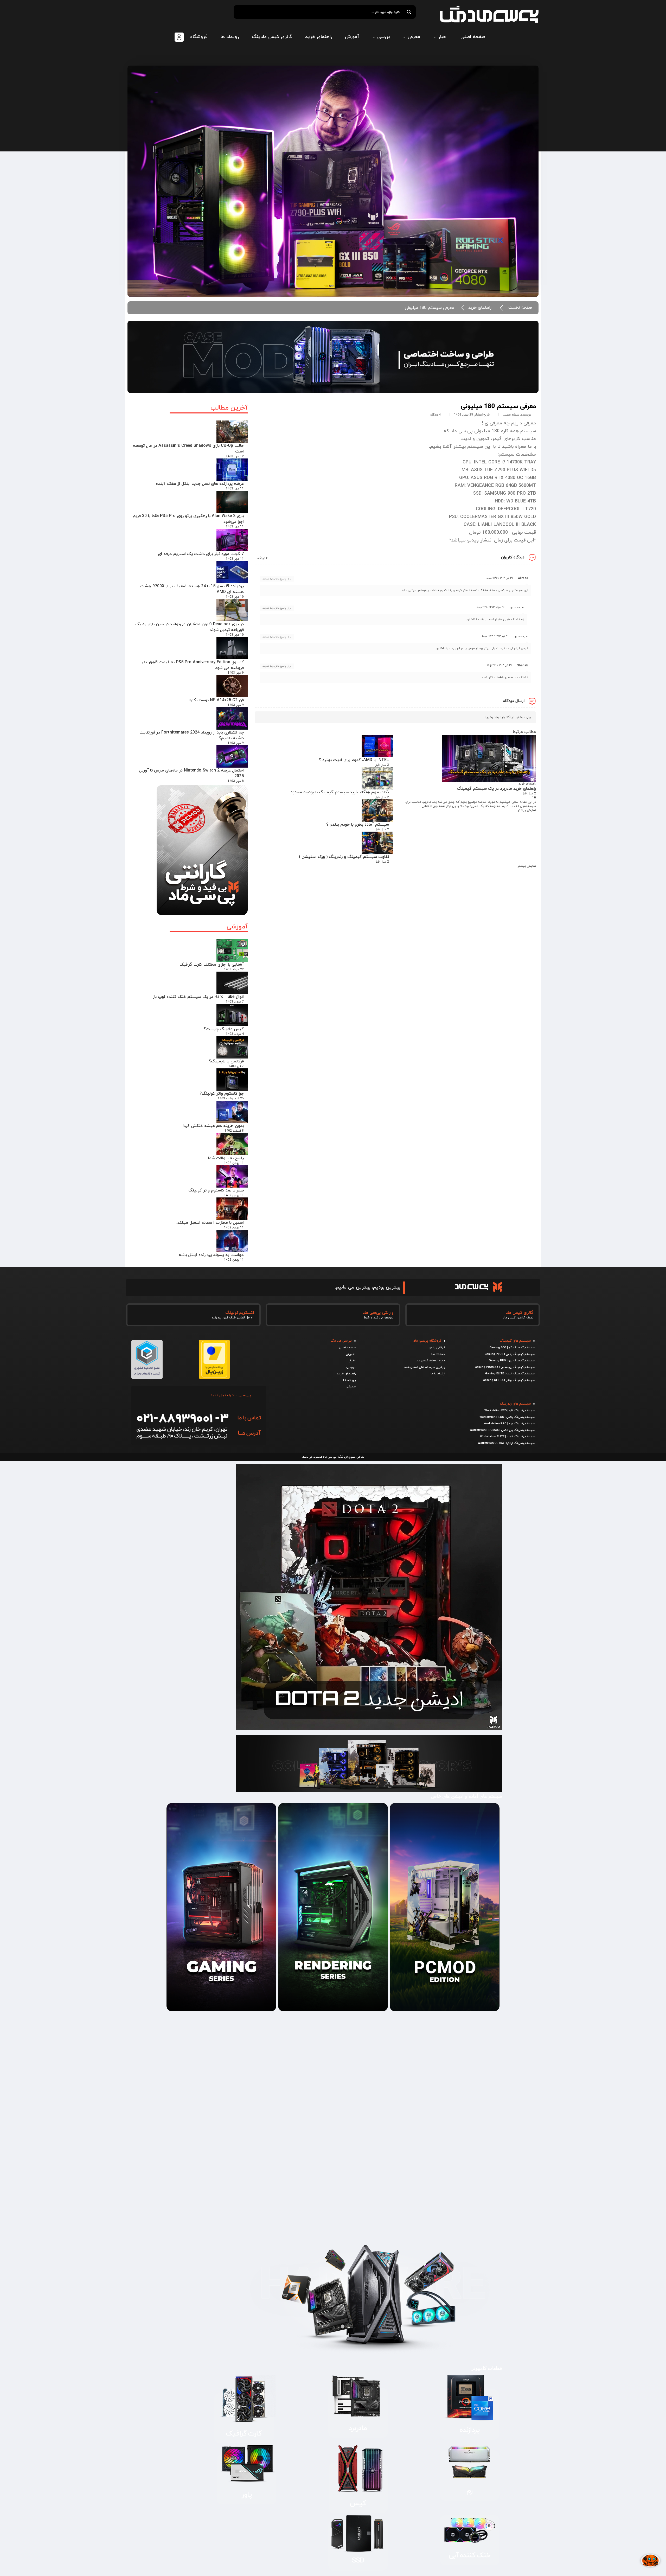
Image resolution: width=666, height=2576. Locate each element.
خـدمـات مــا (438, 1354)
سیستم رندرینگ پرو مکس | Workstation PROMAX (502, 1430)
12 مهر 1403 (235, 456)
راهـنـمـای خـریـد (346, 1374)
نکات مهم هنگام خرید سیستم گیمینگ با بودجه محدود (340, 792)
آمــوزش (351, 1354)
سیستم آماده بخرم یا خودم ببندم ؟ (358, 825)
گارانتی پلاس (437, 1348)
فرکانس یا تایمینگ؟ (226, 1061)
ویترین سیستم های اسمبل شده (425, 1367)
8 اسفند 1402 (234, 1131)
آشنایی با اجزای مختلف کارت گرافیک (212, 965)
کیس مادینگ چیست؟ (224, 1029)
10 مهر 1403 (235, 597)
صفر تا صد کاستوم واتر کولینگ (216, 1190)
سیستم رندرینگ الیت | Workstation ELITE (507, 1437)
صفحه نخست (520, 308)
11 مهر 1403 (235, 489)
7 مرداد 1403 (235, 1002)
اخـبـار (352, 1361)
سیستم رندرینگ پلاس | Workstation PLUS (507, 1417)
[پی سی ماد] (489, 14)
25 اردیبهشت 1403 (231, 1099)
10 (534, 798)
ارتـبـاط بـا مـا (438, 1374)
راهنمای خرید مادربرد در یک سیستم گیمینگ (497, 789)
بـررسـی (351, 1367)
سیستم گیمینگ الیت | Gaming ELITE (510, 1374)
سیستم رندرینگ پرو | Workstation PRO (509, 1424)
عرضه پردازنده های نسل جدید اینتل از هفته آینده (200, 484)
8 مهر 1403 (236, 781)
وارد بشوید (492, 717)
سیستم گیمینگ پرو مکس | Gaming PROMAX (505, 1367)
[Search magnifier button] (409, 12)
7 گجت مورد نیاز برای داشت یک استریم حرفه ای (201, 554)
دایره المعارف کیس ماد (431, 1361)
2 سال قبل (529, 794)
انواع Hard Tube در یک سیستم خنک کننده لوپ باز (198, 997)
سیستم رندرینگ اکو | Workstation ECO (510, 1411)
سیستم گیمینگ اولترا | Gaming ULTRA (509, 1380)
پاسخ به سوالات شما (226, 1158)
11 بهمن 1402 (234, 1163)
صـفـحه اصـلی (347, 1348)
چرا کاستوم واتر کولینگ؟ (222, 1094)
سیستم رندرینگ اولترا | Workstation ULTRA (506, 1443)
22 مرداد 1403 (234, 970)
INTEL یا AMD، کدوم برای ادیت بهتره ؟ (354, 760)
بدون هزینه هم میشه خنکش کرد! (213, 1126)
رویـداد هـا (349, 1380)
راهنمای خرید (480, 308)
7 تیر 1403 (236, 1066)
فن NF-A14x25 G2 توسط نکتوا (216, 700)
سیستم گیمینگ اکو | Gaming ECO (512, 1348)
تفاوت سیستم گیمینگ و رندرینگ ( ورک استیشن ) (344, 857)
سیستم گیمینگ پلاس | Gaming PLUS (510, 1354)
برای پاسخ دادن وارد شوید (277, 579)
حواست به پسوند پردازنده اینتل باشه (211, 1255)
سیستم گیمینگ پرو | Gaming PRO (512, 1361)
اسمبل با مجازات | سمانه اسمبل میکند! (210, 1223)
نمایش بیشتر (527, 810)
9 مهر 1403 (236, 673)
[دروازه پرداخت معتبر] (214, 1377)
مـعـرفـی (351, 1387)
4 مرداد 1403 (235, 1034)
